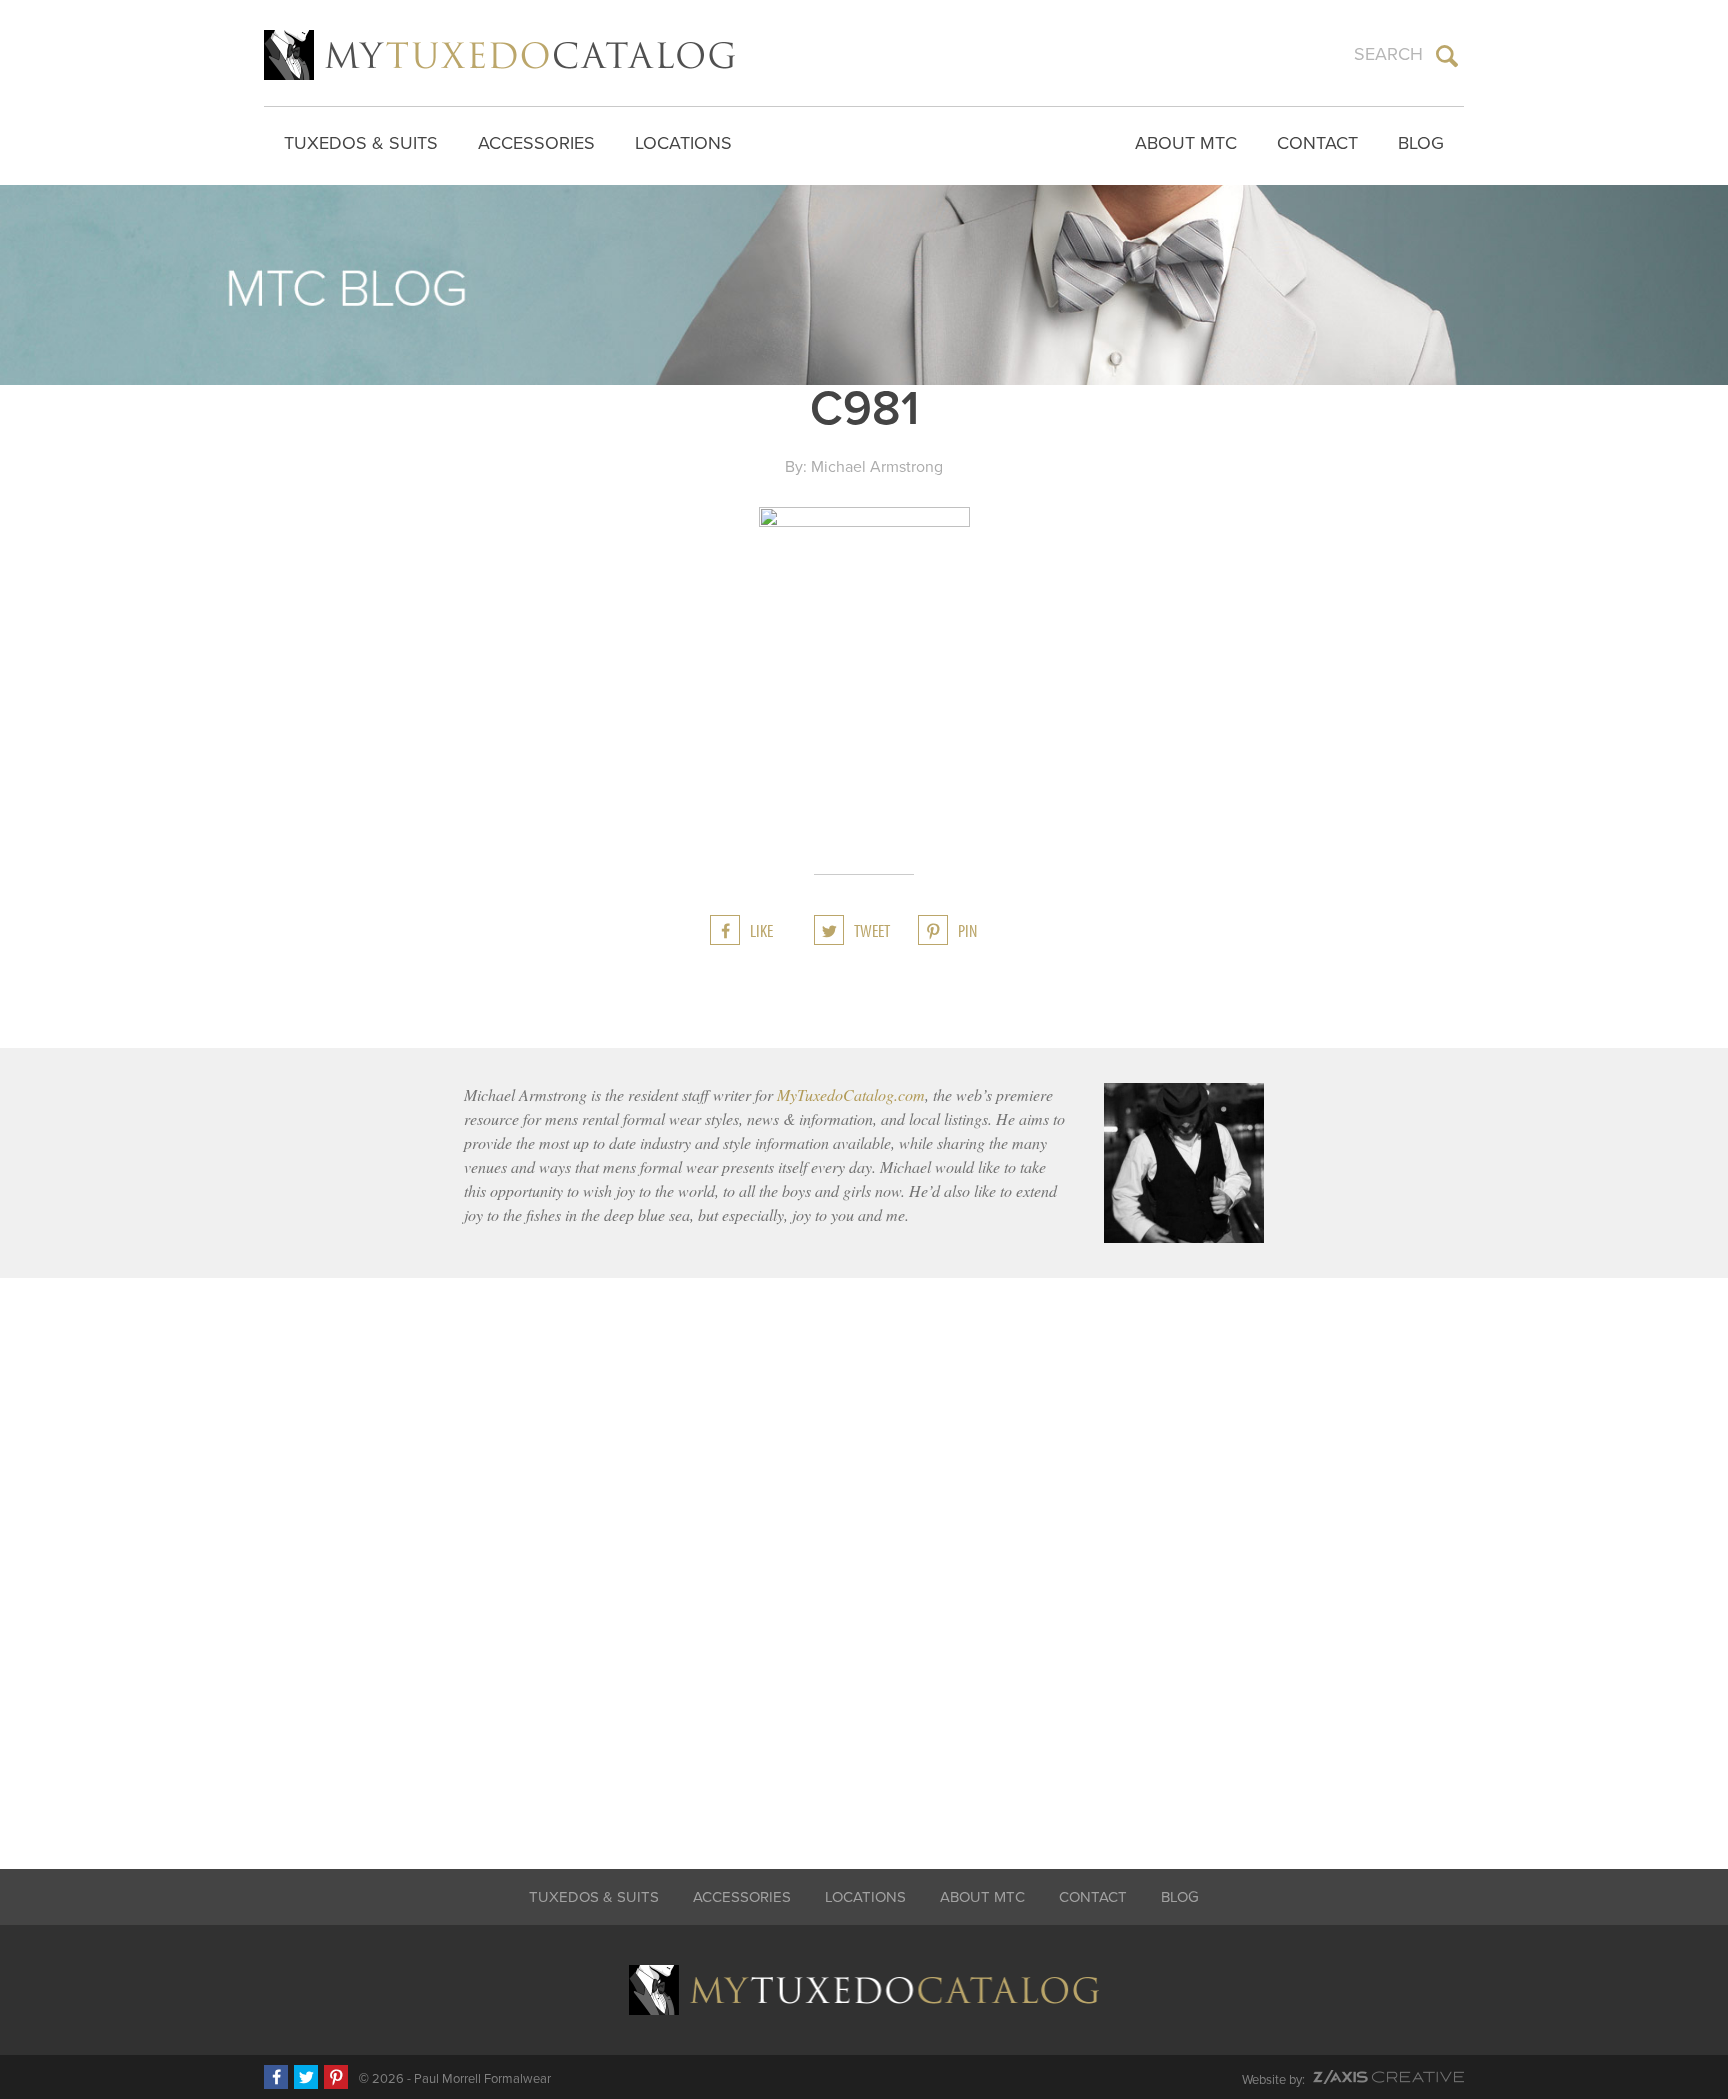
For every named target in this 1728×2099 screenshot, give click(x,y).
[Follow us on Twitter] (306, 2077)
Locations (683, 143)
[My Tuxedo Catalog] (499, 55)
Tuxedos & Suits (361, 143)
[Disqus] (864, 1560)
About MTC (1186, 143)
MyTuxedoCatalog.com (851, 1094)
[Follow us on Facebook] (276, 2077)
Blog (1421, 143)
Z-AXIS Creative (1388, 2077)
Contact (1317, 143)
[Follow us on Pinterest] (336, 2077)
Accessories (536, 143)
